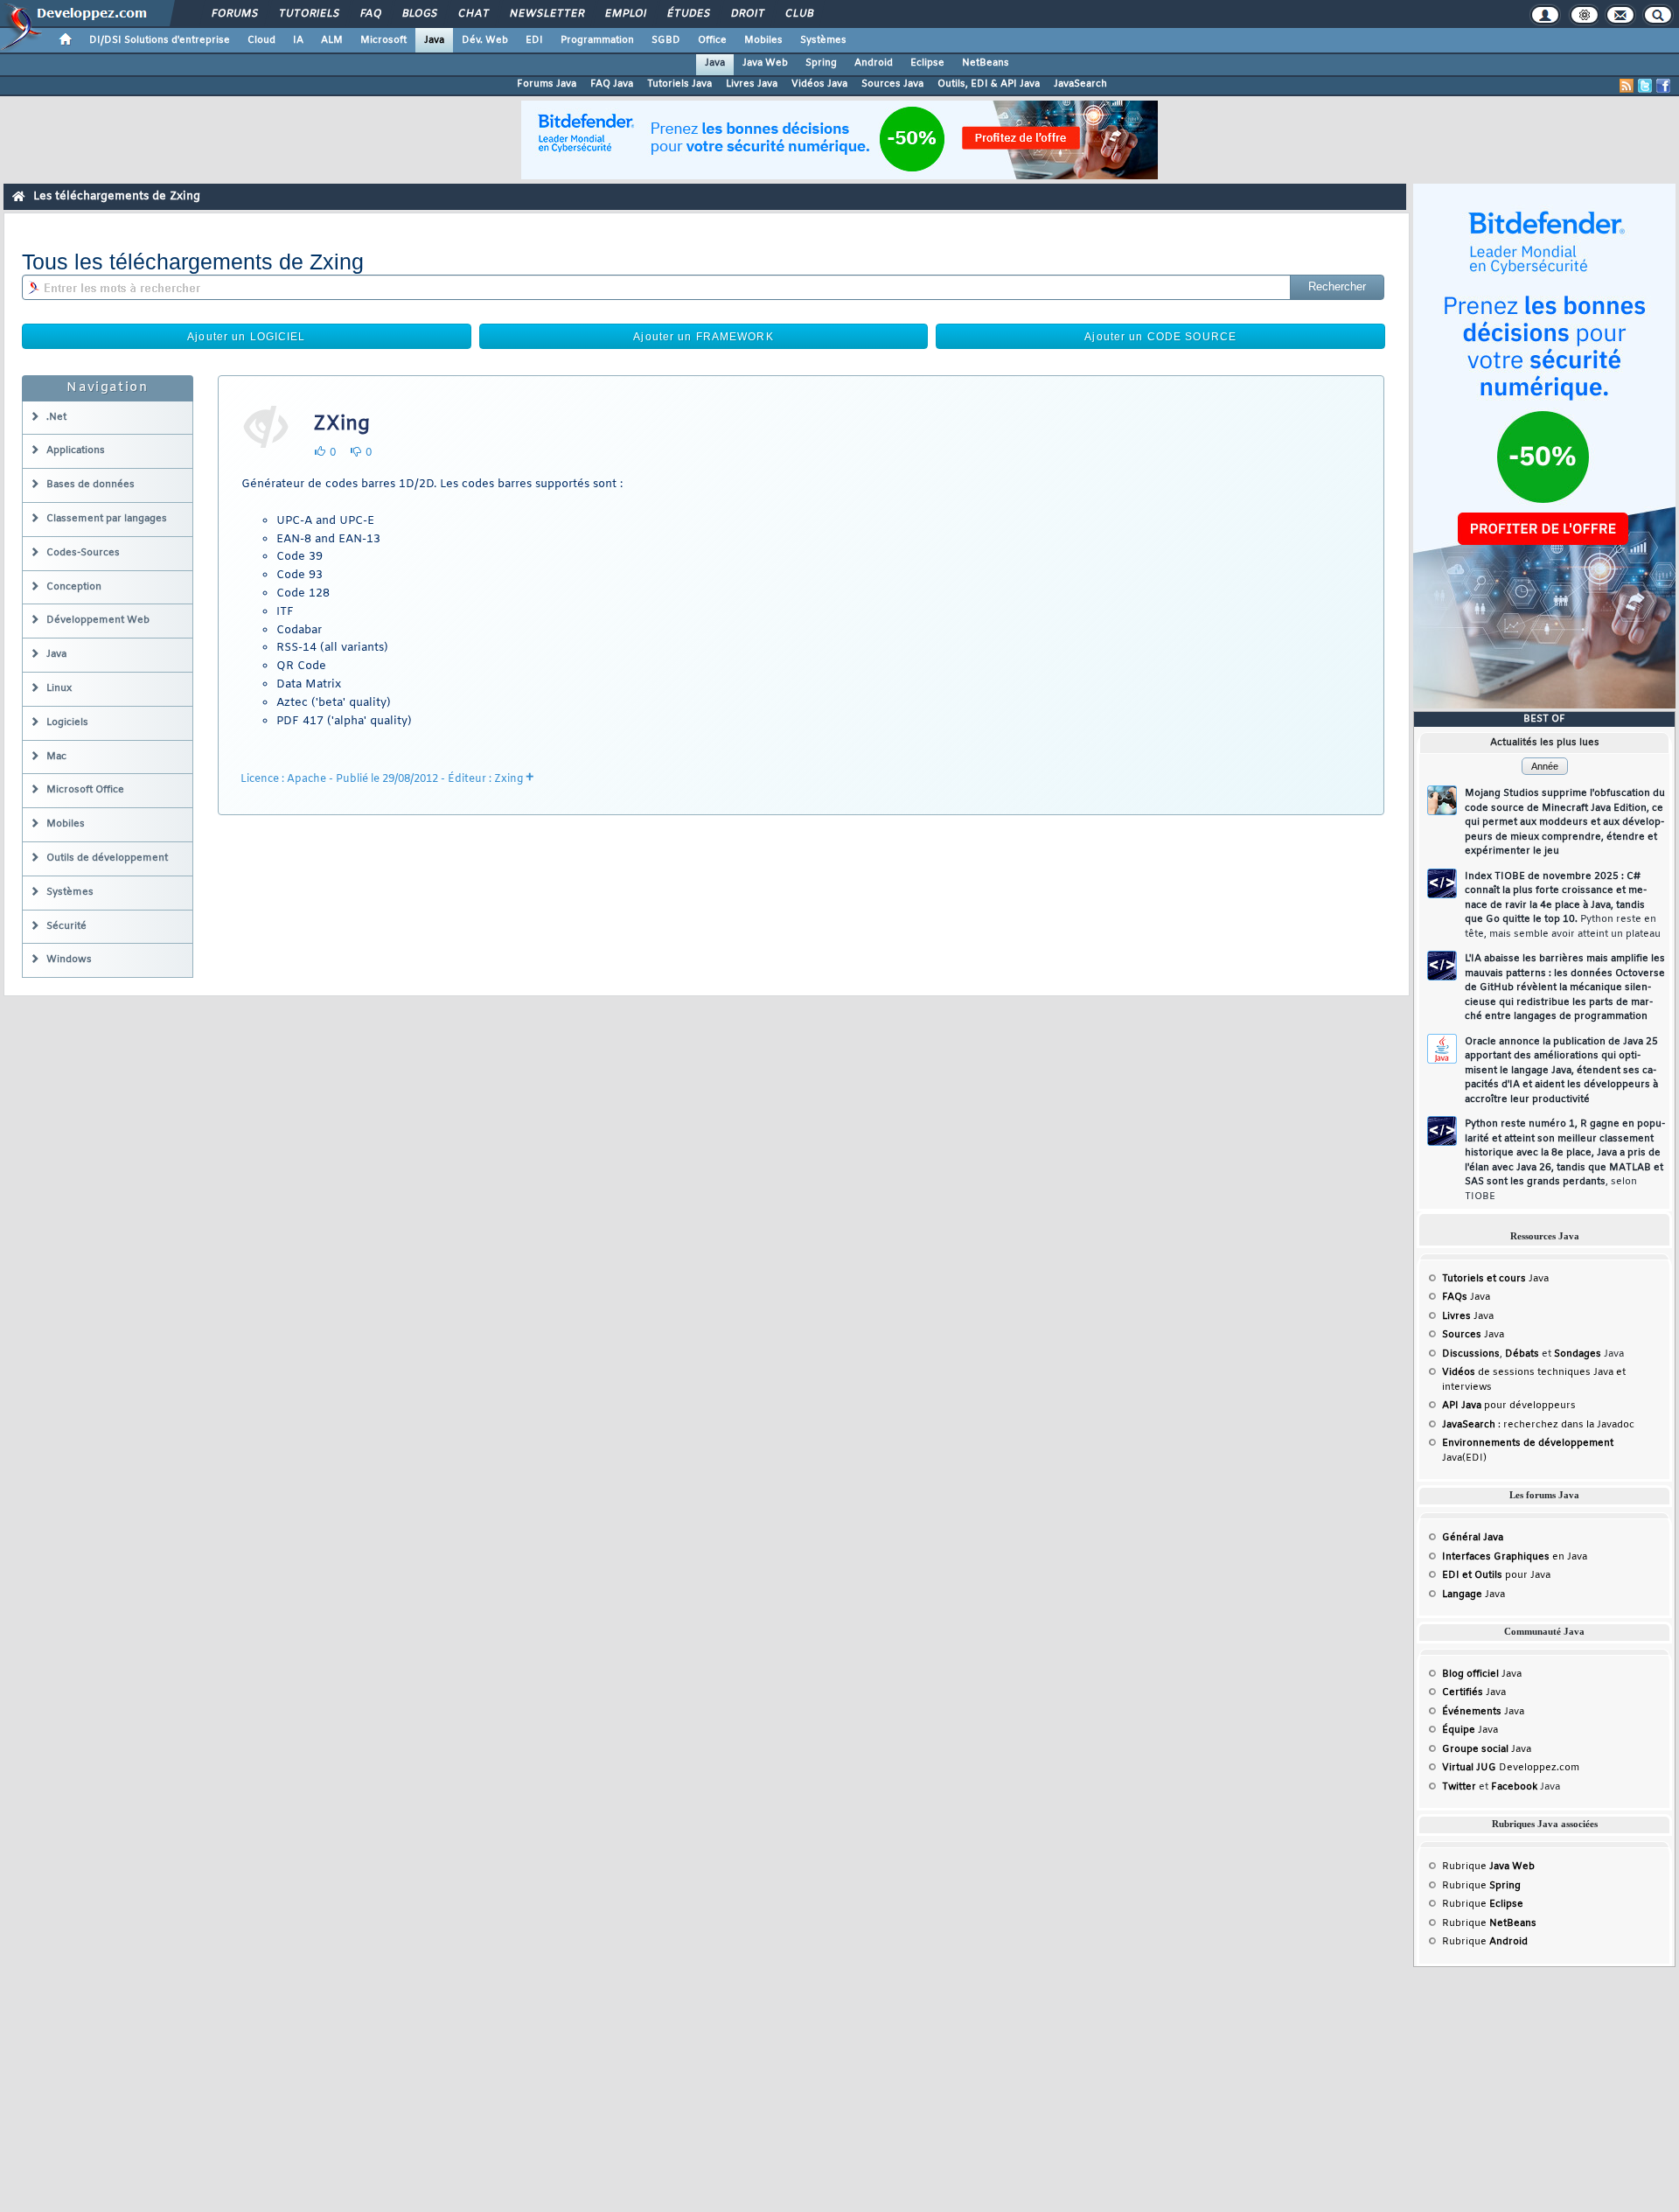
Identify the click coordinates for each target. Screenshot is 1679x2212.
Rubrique (1488, 1867)
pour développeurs (1509, 1406)
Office (712, 40)
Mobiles (763, 40)
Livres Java (752, 84)
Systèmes (823, 40)
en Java (1515, 1557)
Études (688, 14)
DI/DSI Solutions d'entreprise (160, 40)
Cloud (261, 40)
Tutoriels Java (679, 84)
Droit (747, 14)
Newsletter (546, 14)
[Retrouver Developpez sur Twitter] (1645, 86)
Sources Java (892, 84)
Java (434, 40)
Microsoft (383, 40)
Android (874, 63)
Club (798, 14)
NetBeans (986, 63)
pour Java (1496, 1575)
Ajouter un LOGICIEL (246, 337)
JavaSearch (1080, 84)
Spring (821, 63)
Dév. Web (485, 40)
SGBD (666, 40)
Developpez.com (1511, 1768)
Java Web (765, 63)
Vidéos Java (819, 84)
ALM (332, 40)
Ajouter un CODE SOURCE (1160, 337)
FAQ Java (612, 84)
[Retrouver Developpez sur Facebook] (1663, 86)
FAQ (370, 14)
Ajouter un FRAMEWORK (703, 337)
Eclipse (927, 63)
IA (298, 40)
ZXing (341, 424)
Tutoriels (308, 14)
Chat (473, 14)
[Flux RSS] (1627, 86)
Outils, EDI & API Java (989, 84)
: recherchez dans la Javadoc (1538, 1425)
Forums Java (547, 84)
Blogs (419, 14)
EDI (534, 40)
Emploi (625, 14)
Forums (234, 14)
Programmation (597, 40)
